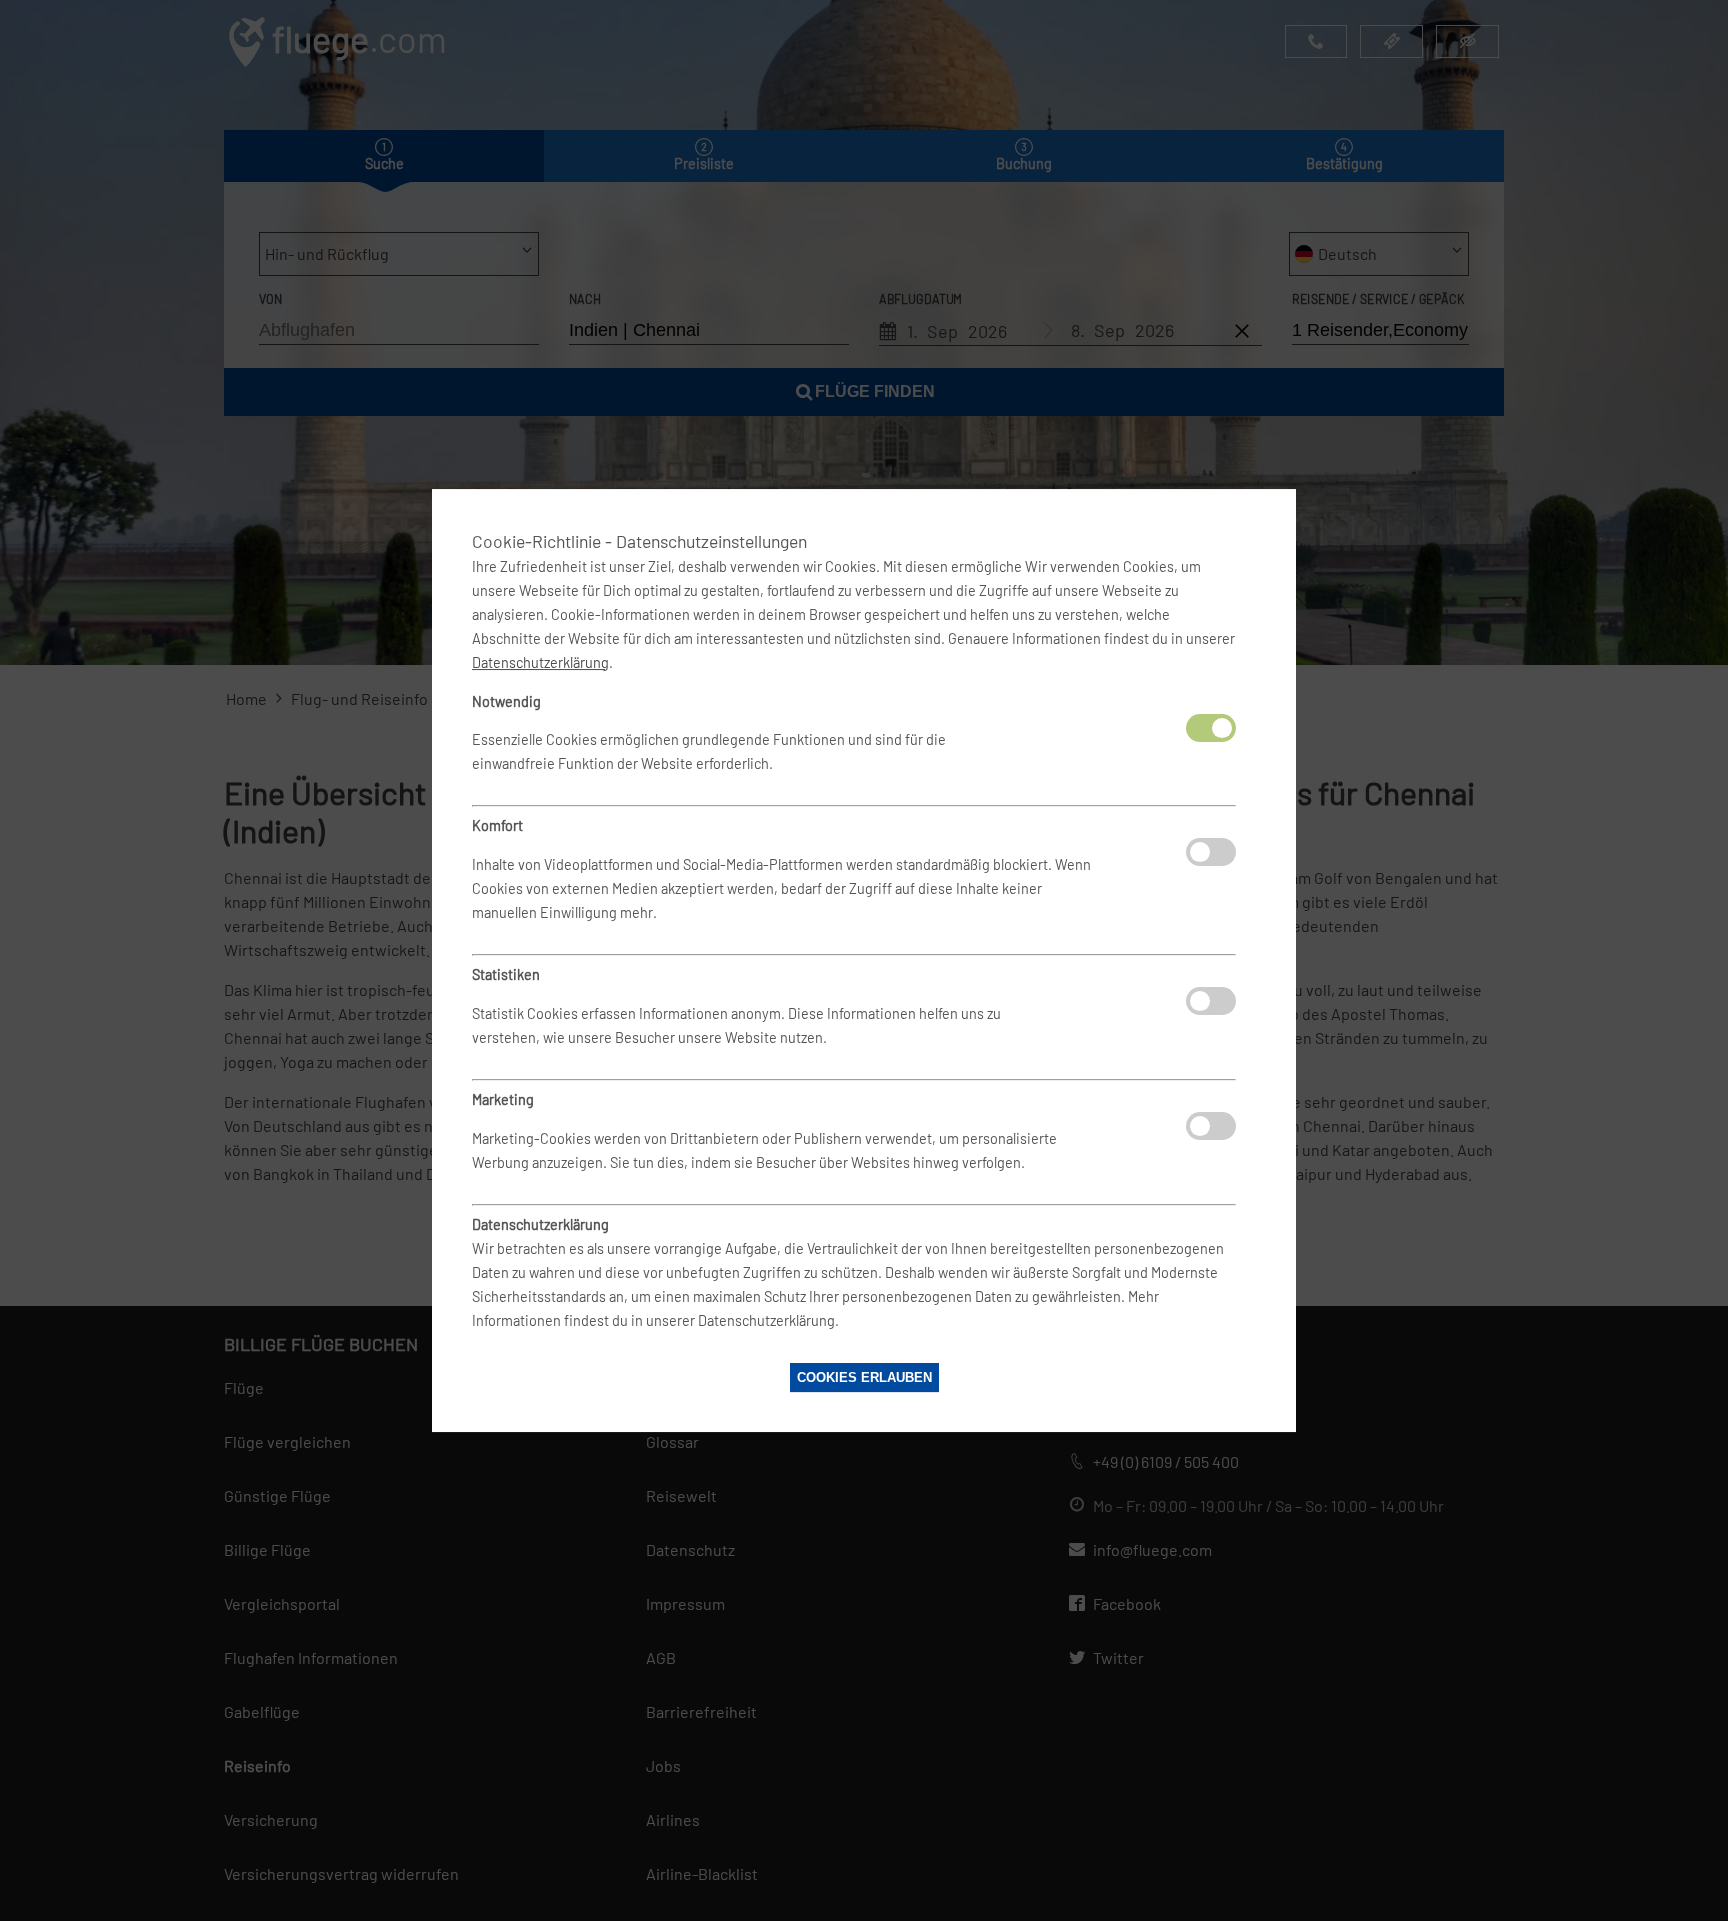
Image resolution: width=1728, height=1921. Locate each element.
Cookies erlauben (864, 1377)
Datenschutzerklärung (540, 662)
